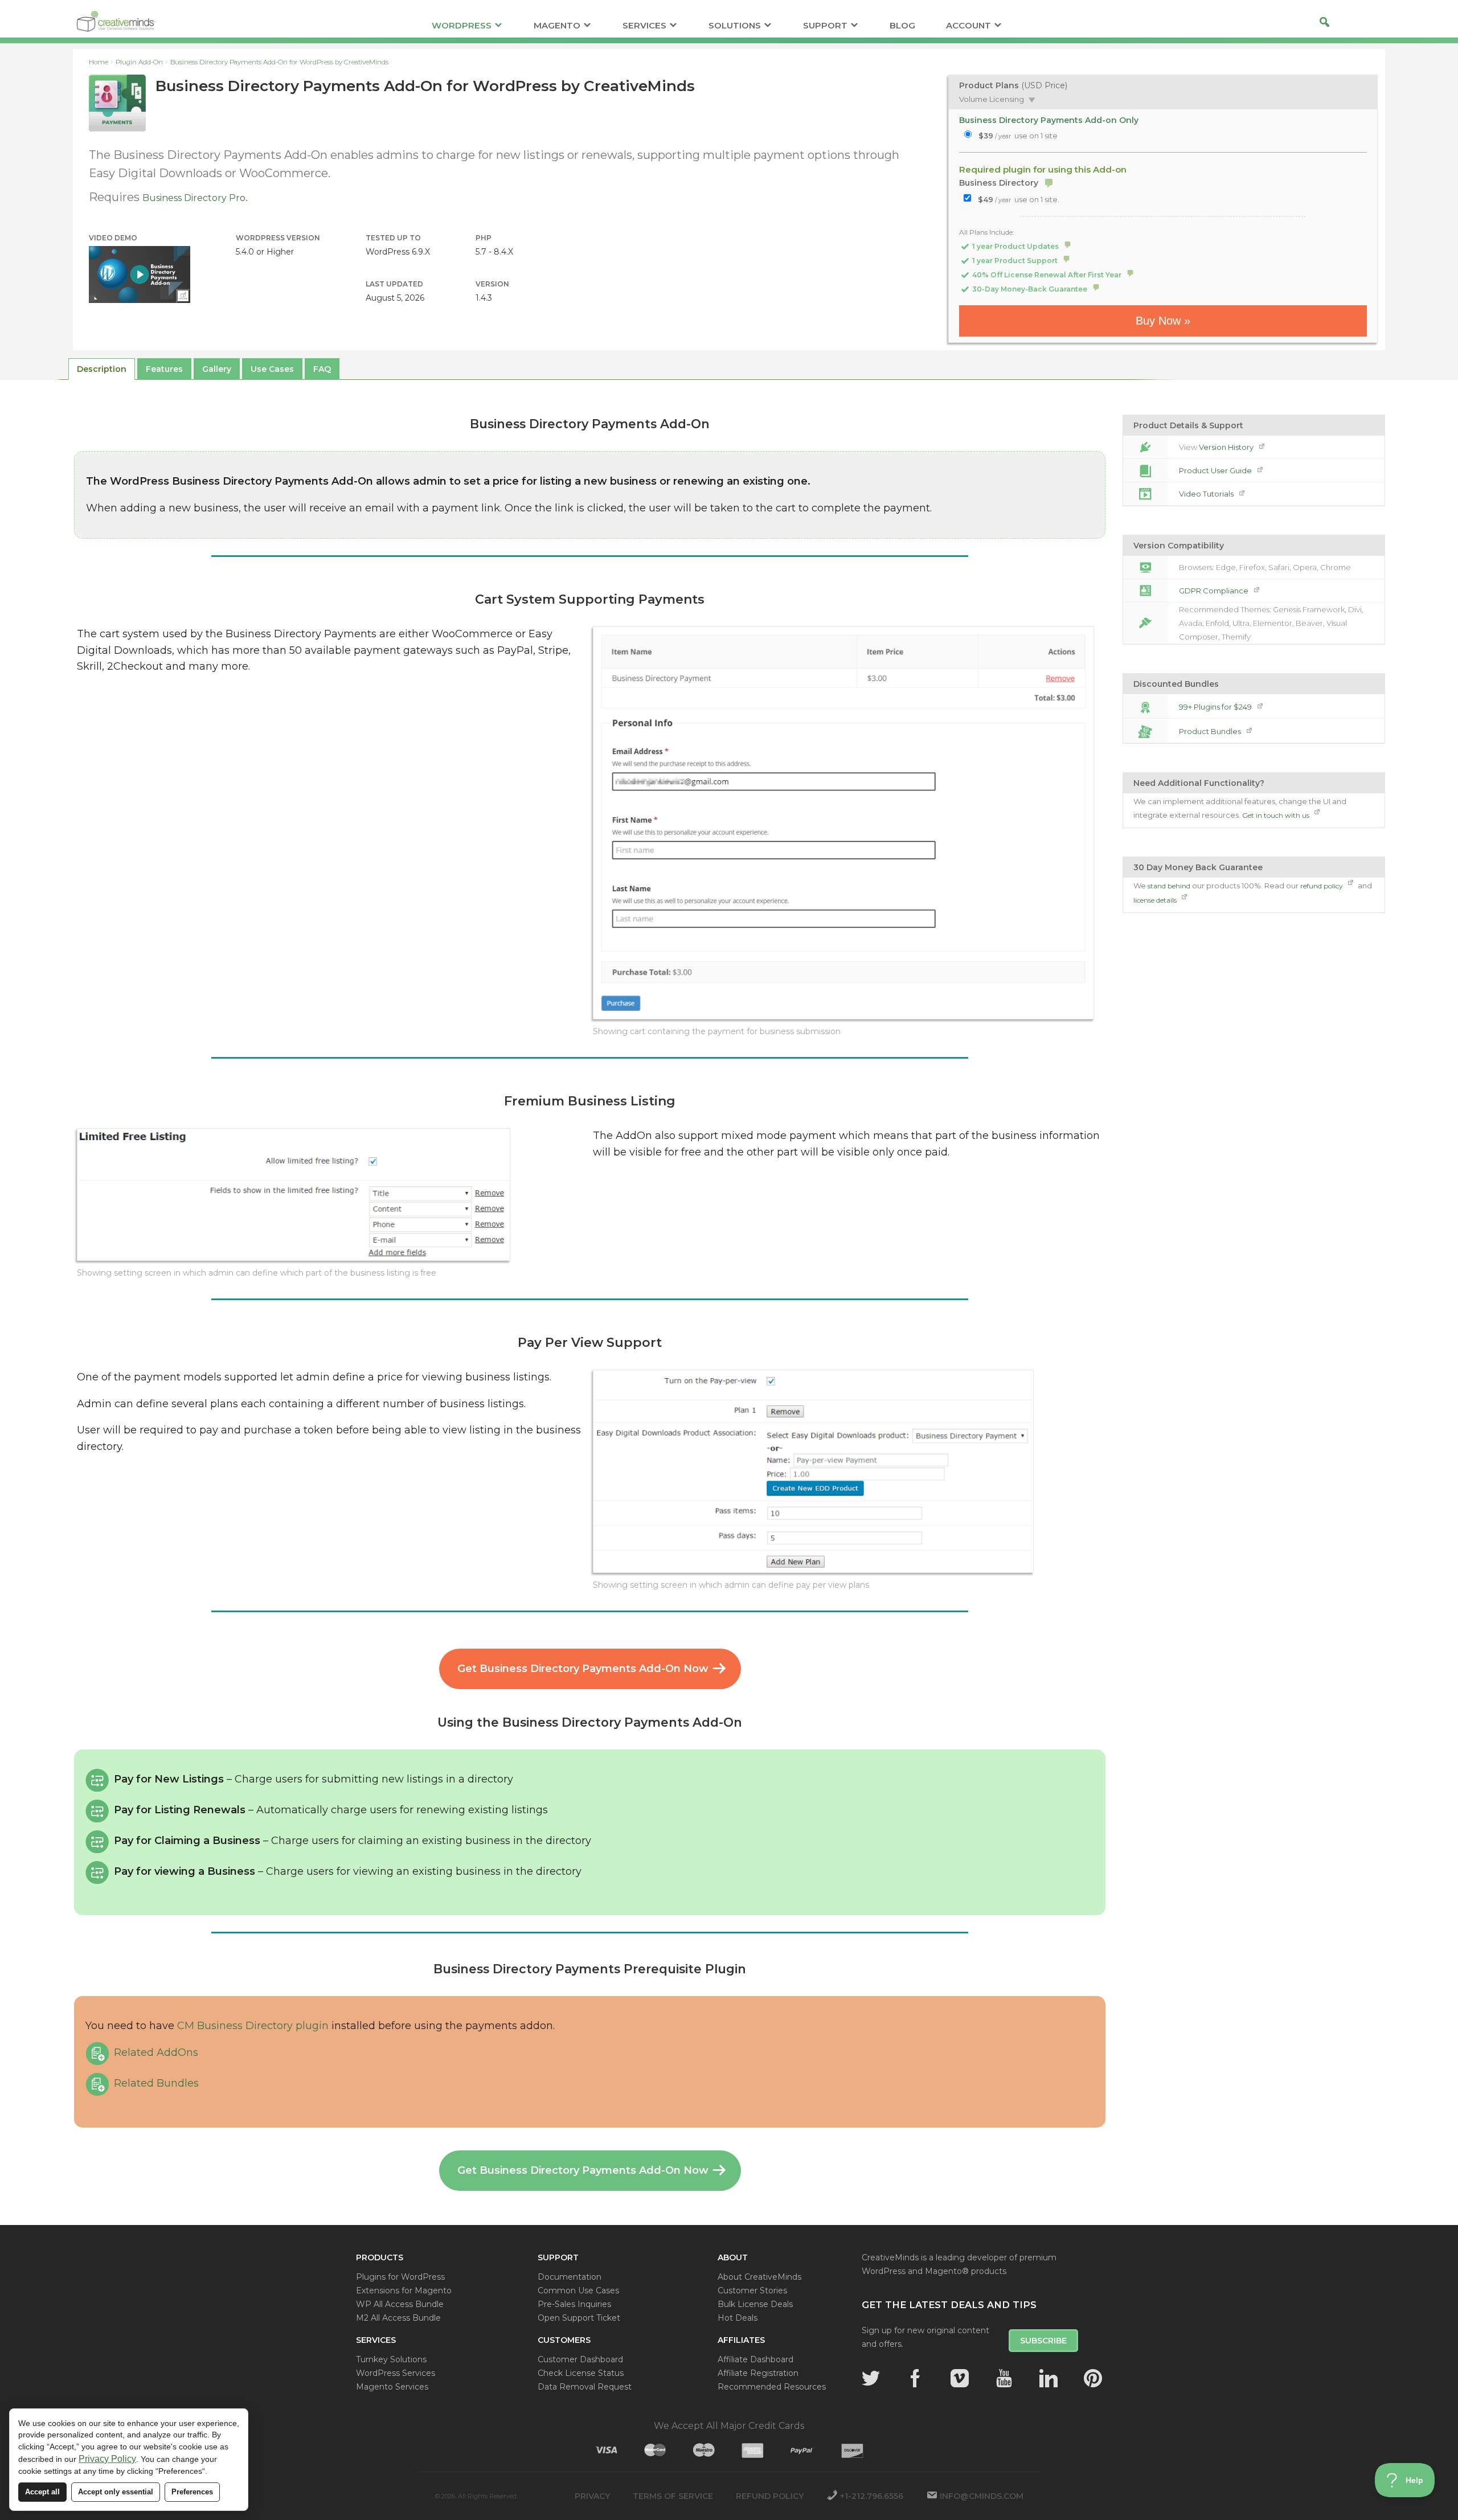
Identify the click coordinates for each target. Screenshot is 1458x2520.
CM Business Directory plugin (253, 2026)
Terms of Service (673, 2496)
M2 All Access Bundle (398, 2318)
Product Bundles (1211, 731)
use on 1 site (1018, 136)
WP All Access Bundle (400, 2304)
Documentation (570, 2277)
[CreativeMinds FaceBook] (915, 2378)
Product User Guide (1216, 470)
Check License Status (581, 2373)
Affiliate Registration (758, 2373)
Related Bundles (156, 2083)
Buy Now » (1163, 321)
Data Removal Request (585, 2387)
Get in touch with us (1277, 815)
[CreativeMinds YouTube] (1004, 2378)
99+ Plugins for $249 (1216, 707)
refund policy (1322, 886)
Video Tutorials (1207, 494)
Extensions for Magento (404, 2290)
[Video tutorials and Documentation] (1145, 494)
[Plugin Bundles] (1145, 731)
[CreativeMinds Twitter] (871, 2378)
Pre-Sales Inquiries (574, 2304)
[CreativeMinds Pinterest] (1093, 2378)
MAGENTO (557, 26)
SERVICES (644, 26)
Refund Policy (770, 2496)
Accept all (42, 2492)
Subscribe (1043, 2341)
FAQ (322, 369)
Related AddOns (156, 2052)
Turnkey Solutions (391, 2359)
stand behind (1169, 886)
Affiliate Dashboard (755, 2359)
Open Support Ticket (579, 2318)
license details (1156, 900)
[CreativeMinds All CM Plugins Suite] (1145, 707)
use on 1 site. (1019, 199)
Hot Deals (738, 2318)
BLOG (902, 26)
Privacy (592, 2496)
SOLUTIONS (735, 26)
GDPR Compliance (1215, 591)
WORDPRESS (462, 26)
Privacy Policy (107, 2459)
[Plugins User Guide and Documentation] (1145, 470)
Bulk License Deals (755, 2304)
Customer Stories (752, 2290)
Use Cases (272, 369)
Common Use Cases (578, 2290)
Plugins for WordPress (400, 2277)
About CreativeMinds (759, 2277)
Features (164, 369)
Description (102, 369)
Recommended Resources (772, 2387)
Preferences (192, 2492)
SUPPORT (825, 26)
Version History (1227, 447)
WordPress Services (396, 2373)
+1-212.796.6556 (872, 2496)
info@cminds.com (982, 2496)
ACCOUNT (968, 26)
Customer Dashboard (580, 2359)
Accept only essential (116, 2492)
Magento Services (392, 2387)
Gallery (217, 369)
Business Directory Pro (194, 198)
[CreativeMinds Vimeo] (960, 2378)
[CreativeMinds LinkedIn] (1049, 2378)
